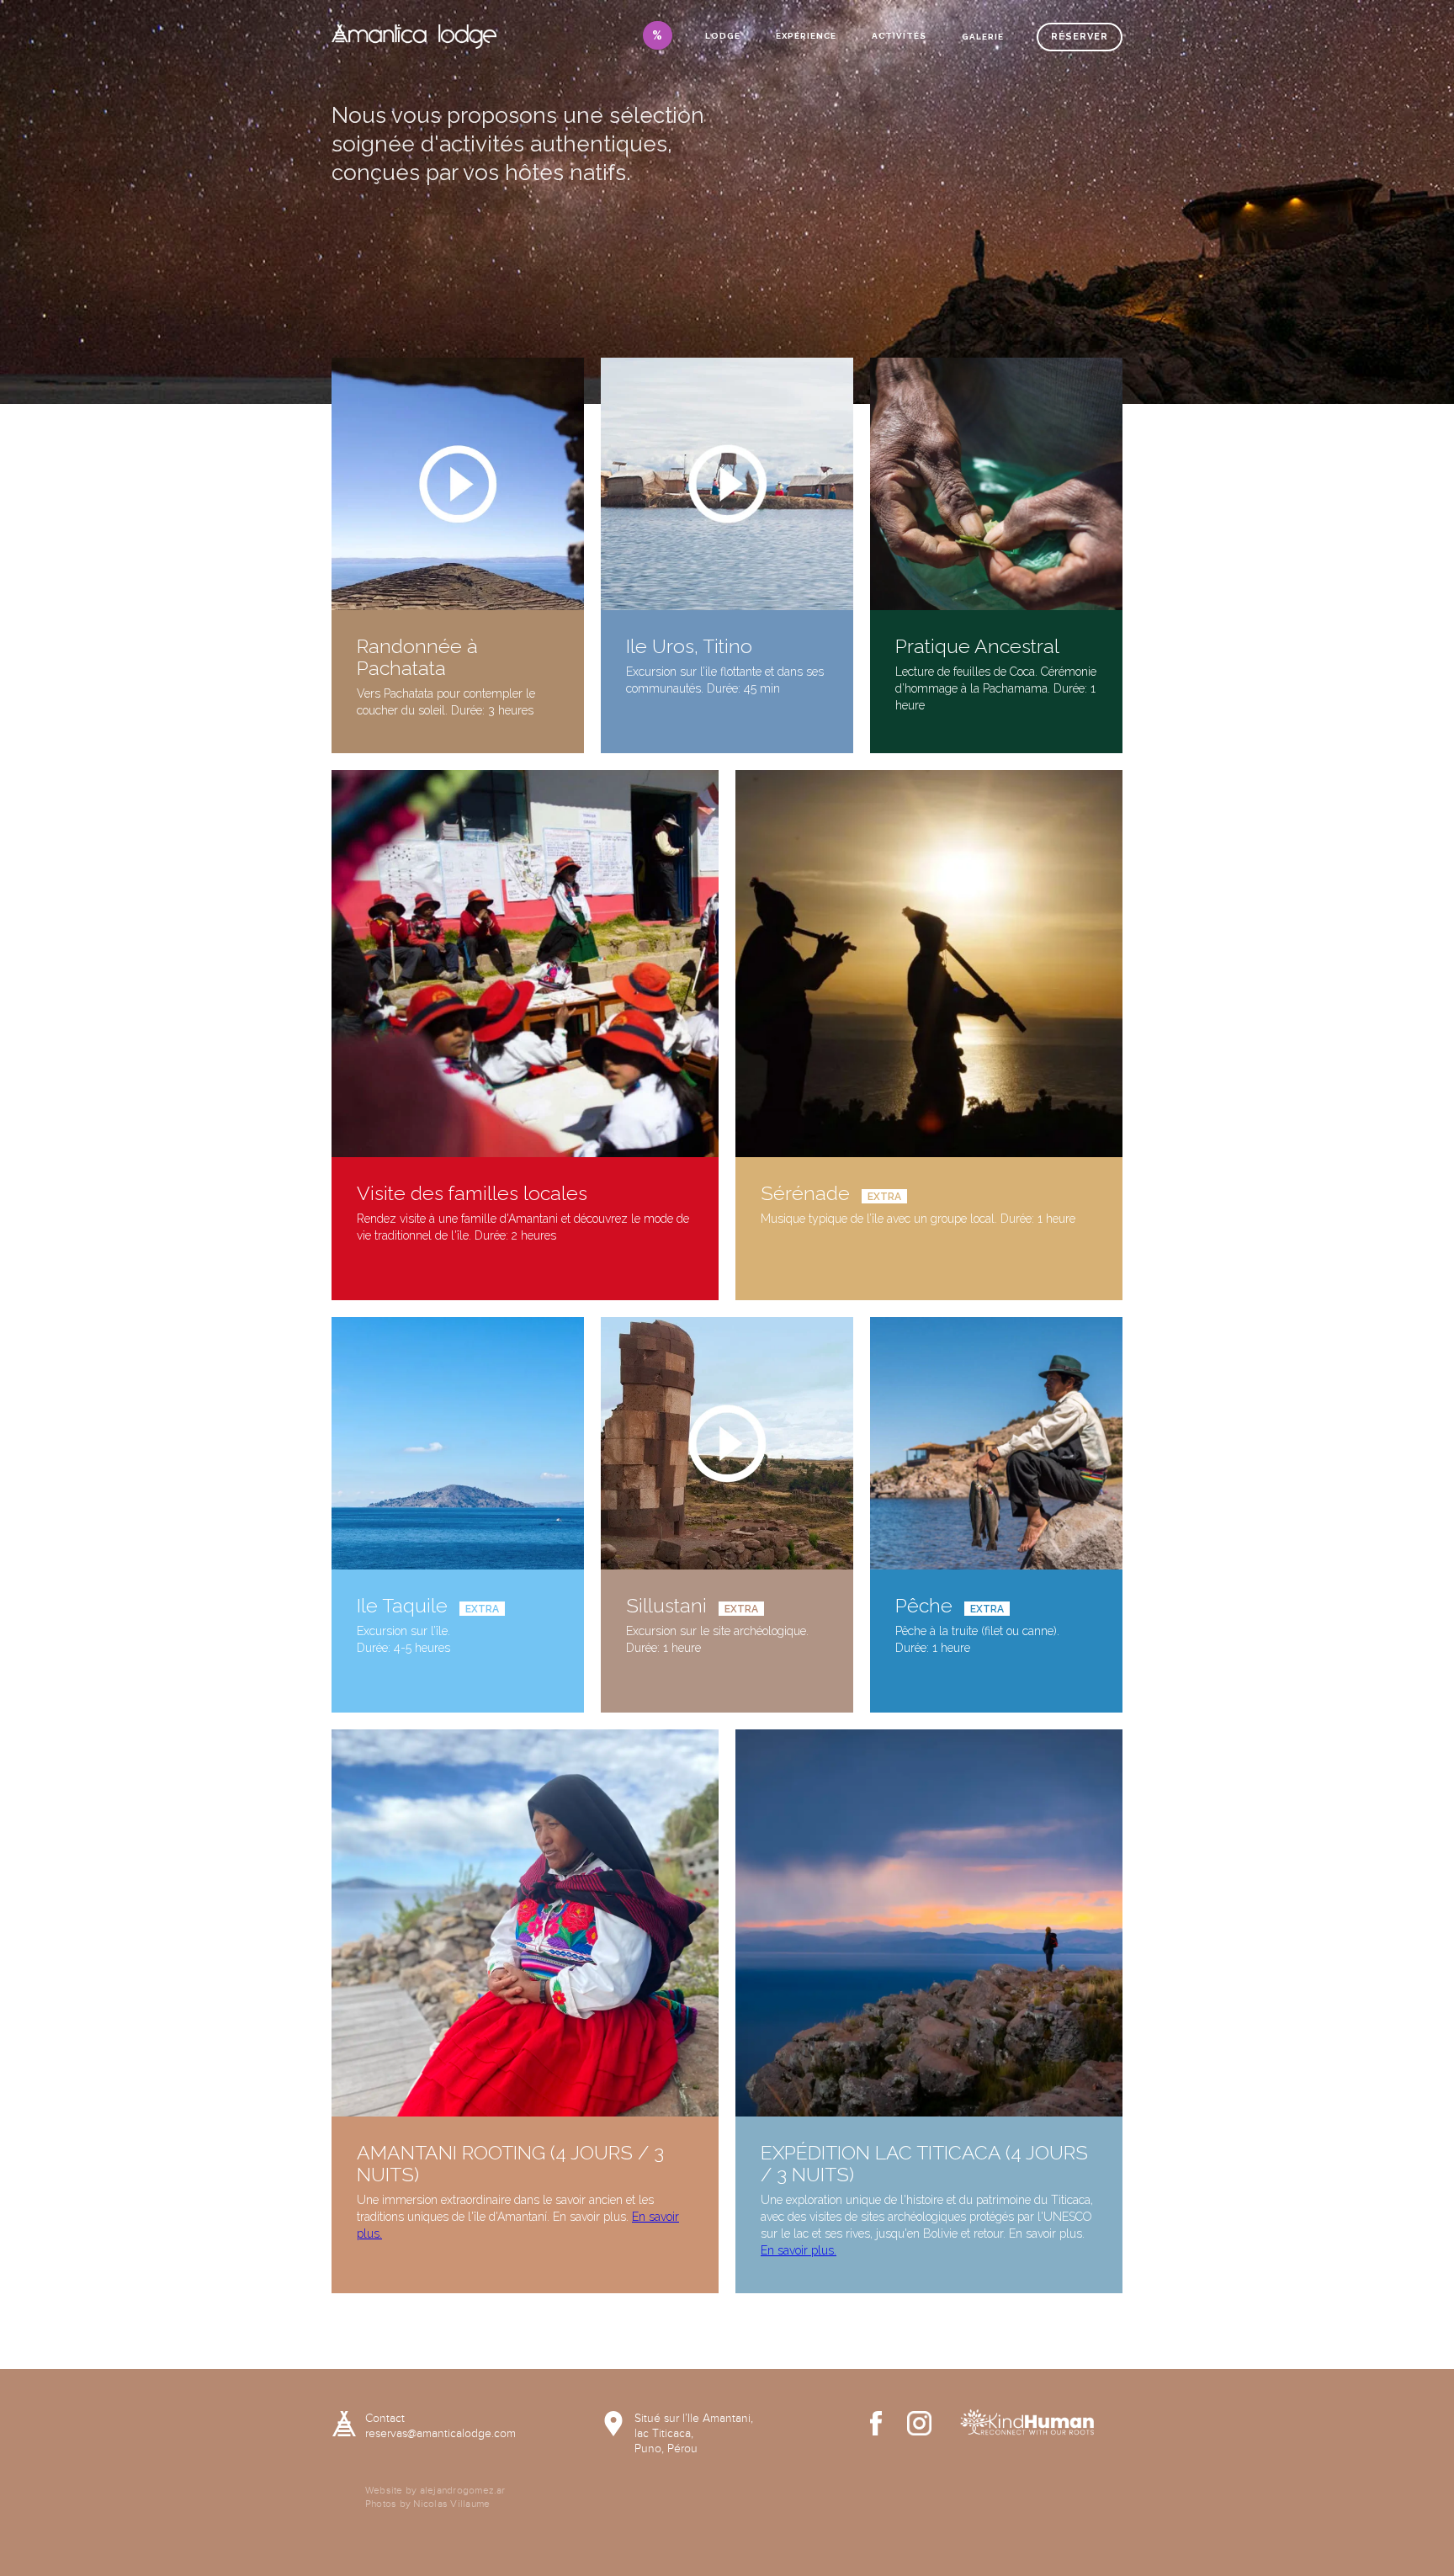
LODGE (723, 36)
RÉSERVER (1080, 37)
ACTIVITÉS (899, 36)
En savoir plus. (799, 2250)
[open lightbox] (458, 484)
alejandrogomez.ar (463, 2490)
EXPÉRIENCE (806, 36)
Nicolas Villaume (451, 2504)
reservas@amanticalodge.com (440, 2434)
